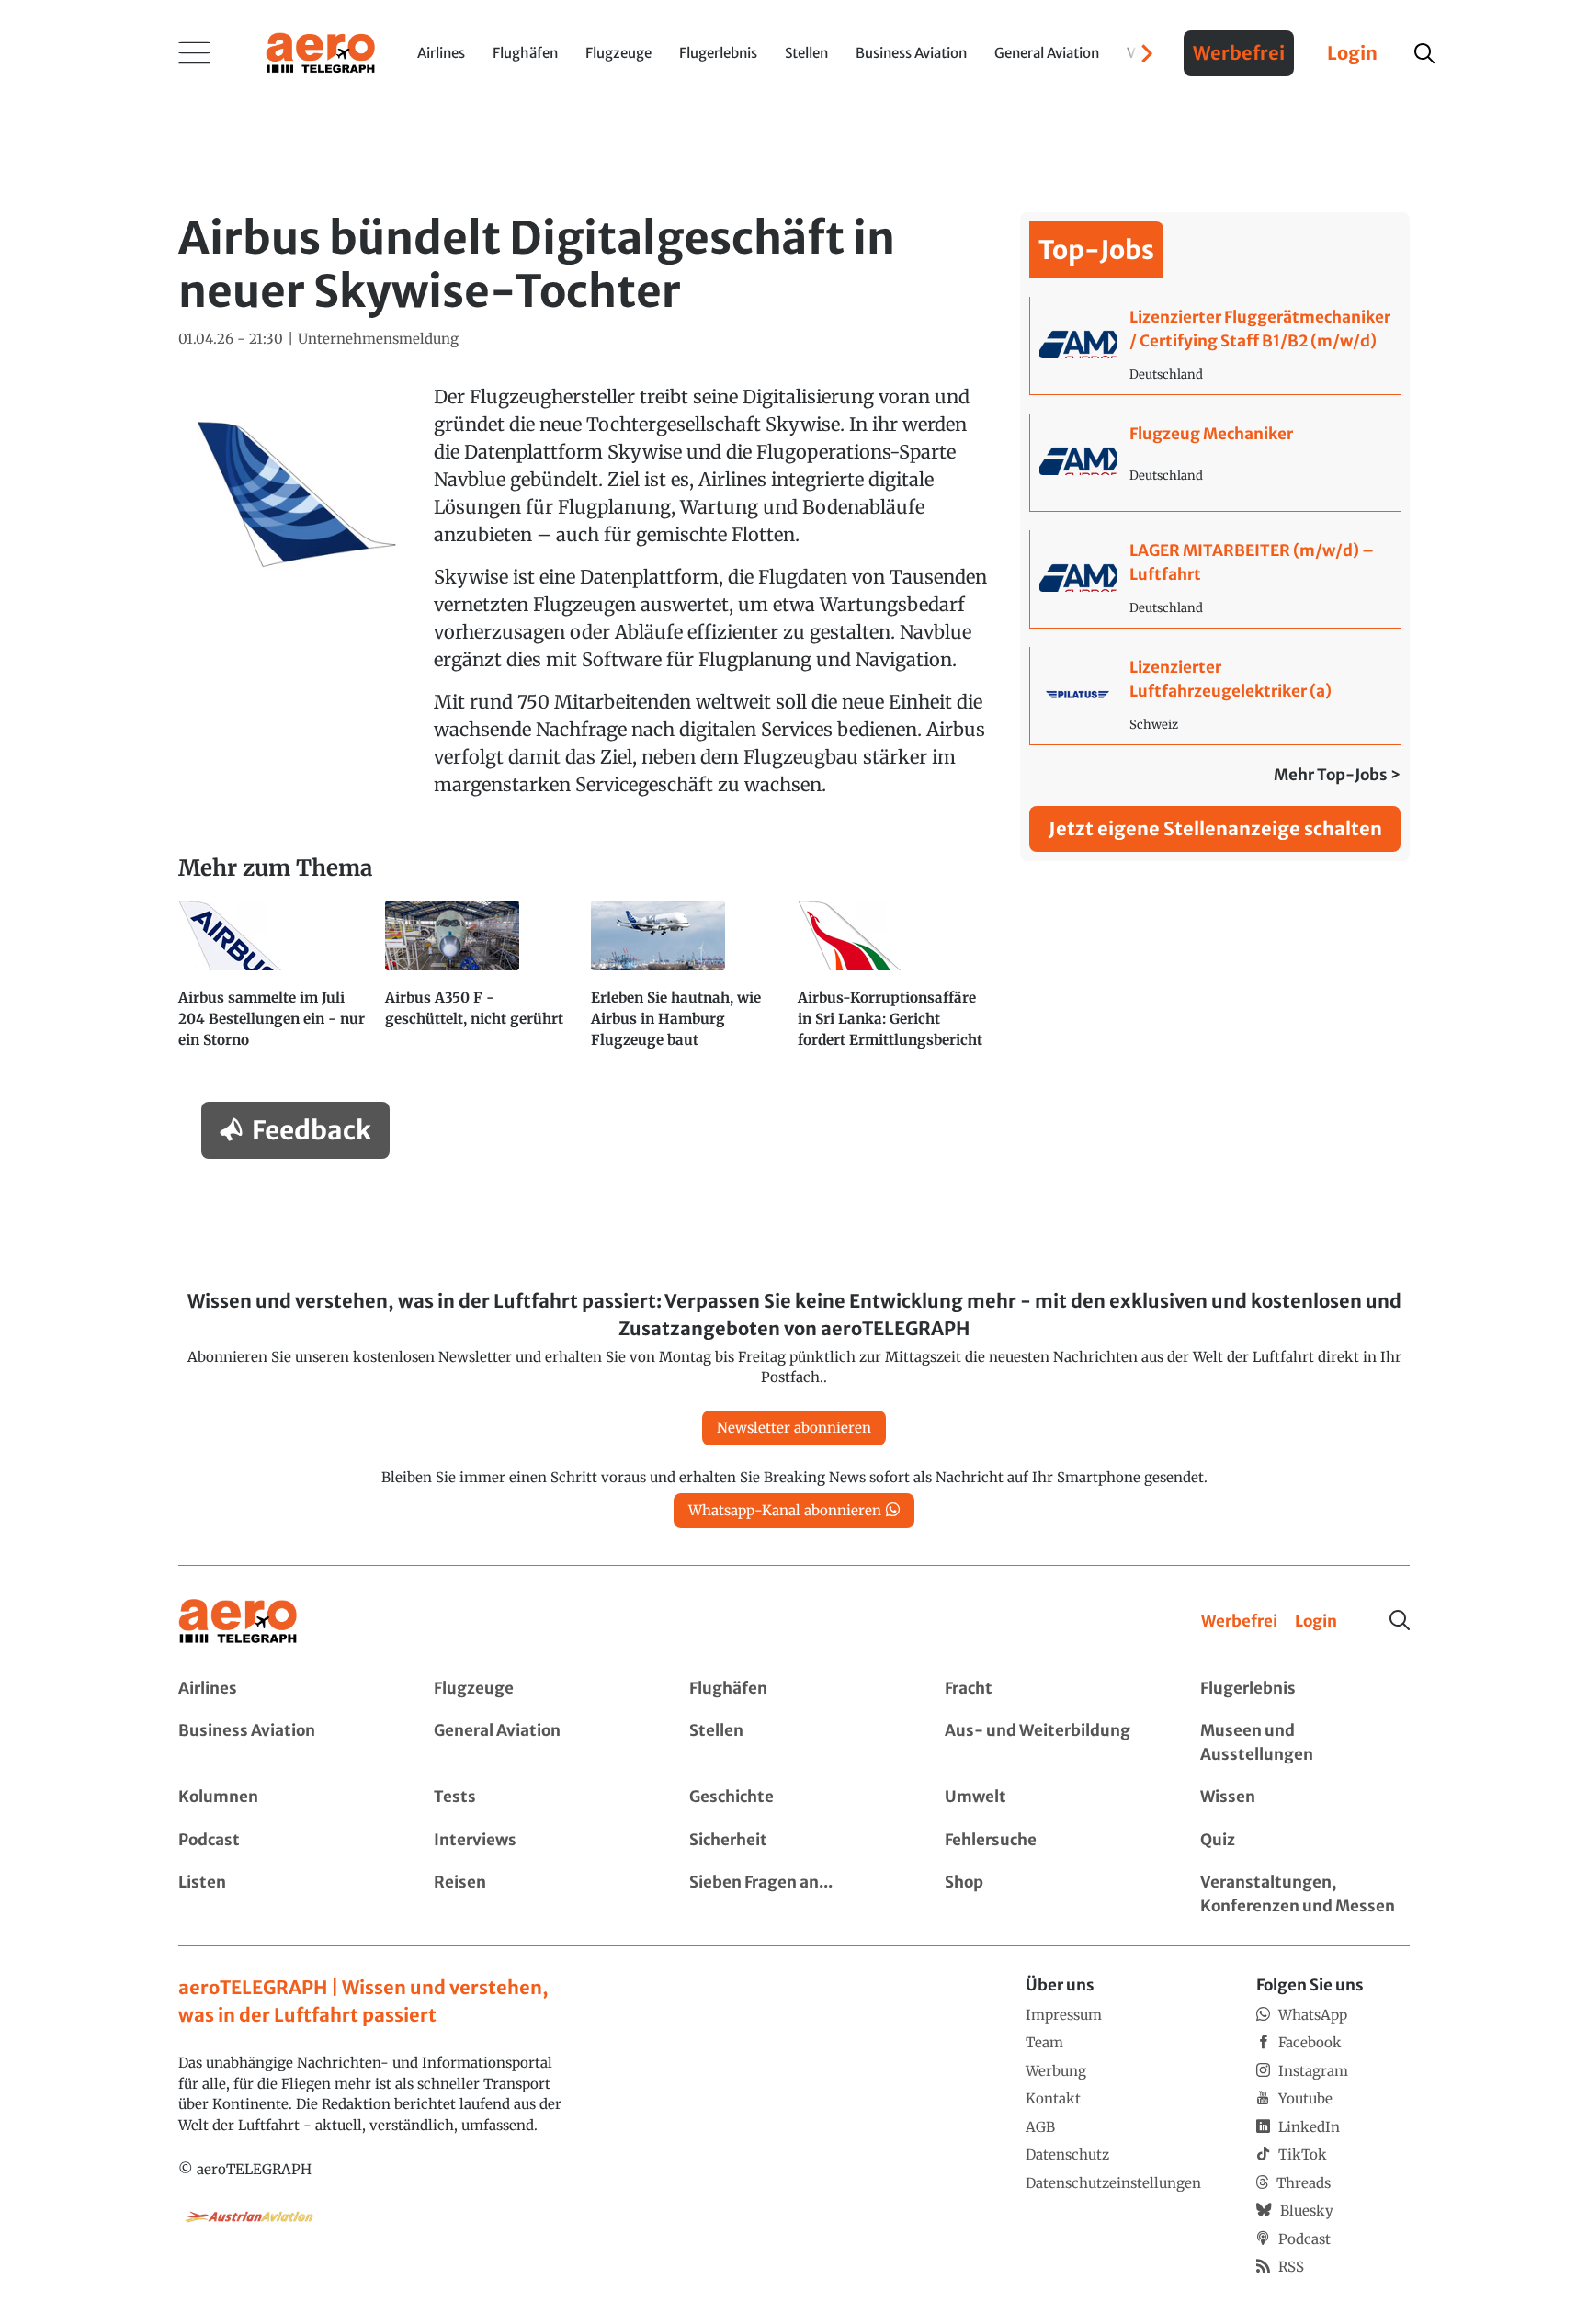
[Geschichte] (794, 1797)
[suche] (1424, 53)
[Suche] (1400, 1620)
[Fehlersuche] (1049, 1841)
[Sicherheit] (794, 1841)
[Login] (1316, 1622)
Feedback (312, 1130)
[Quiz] (1305, 1841)
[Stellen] (794, 1743)
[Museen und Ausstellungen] (1305, 1743)
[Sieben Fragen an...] (794, 1894)
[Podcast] (283, 1841)
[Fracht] (1049, 1689)
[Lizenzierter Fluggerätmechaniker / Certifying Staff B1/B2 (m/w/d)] (1215, 346)
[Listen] (283, 1894)
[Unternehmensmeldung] (378, 340)
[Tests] (539, 1797)
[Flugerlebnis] (1305, 1689)
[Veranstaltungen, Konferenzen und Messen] (1305, 1894)
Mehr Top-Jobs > (1337, 775)
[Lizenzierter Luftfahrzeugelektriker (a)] (1215, 696)
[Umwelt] (1049, 1797)
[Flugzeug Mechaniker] (1215, 462)
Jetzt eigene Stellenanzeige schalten (1215, 828)
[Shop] (1049, 1894)
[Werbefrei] (1239, 1622)
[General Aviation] (539, 1743)
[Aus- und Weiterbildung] (1049, 1743)
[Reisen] (539, 1894)
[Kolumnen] (283, 1797)
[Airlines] (283, 1689)
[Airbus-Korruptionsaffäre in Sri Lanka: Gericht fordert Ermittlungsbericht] (894, 983)
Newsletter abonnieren (794, 1428)
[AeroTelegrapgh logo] (238, 1621)
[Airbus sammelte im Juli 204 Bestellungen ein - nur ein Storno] (274, 983)
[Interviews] (539, 1841)
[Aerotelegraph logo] (321, 51)
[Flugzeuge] (539, 1689)
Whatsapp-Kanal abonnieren (785, 1510)
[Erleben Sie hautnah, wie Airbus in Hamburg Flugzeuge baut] (687, 983)
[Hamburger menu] (195, 53)
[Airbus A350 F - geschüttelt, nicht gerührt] (481, 983)
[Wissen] (1305, 1797)
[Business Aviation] (283, 1743)
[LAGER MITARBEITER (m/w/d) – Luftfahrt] (1215, 579)
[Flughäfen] (794, 1689)
